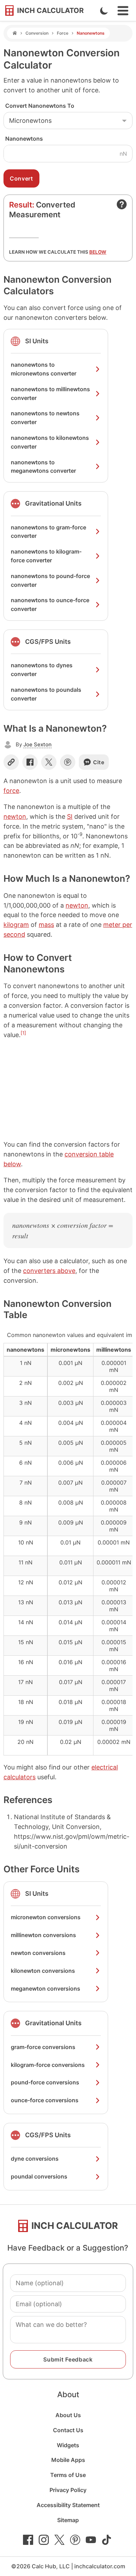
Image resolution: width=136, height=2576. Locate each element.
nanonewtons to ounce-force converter (50, 604)
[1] (23, 1033)
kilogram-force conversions (48, 2065)
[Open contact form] (122, 204)
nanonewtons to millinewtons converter (50, 393)
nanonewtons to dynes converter (42, 670)
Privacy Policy (68, 2490)
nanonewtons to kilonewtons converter (50, 442)
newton (15, 817)
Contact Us (68, 2430)
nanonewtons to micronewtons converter (44, 369)
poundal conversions (39, 2176)
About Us (68, 2415)
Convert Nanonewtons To (40, 106)
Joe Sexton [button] (37, 744)
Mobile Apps (68, 2460)
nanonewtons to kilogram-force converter (46, 556)
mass (46, 925)
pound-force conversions (45, 2082)
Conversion (37, 33)
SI (70, 817)
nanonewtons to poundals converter (46, 694)
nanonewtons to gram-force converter (48, 532)
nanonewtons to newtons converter (45, 418)
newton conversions (38, 1953)
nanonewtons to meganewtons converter (43, 467)
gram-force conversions (43, 2047)
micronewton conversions (46, 1917)
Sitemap (68, 2520)
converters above (49, 1271)
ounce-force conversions (45, 2100)
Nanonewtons (24, 139)
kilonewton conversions (43, 1971)
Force (63, 33)
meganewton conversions (46, 1989)
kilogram (16, 925)
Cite (99, 762)
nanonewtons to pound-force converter (50, 580)
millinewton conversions (43, 1935)
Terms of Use (68, 2475)
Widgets (68, 2445)
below (98, 252)
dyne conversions (35, 2159)
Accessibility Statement (68, 2505)
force (11, 791)
